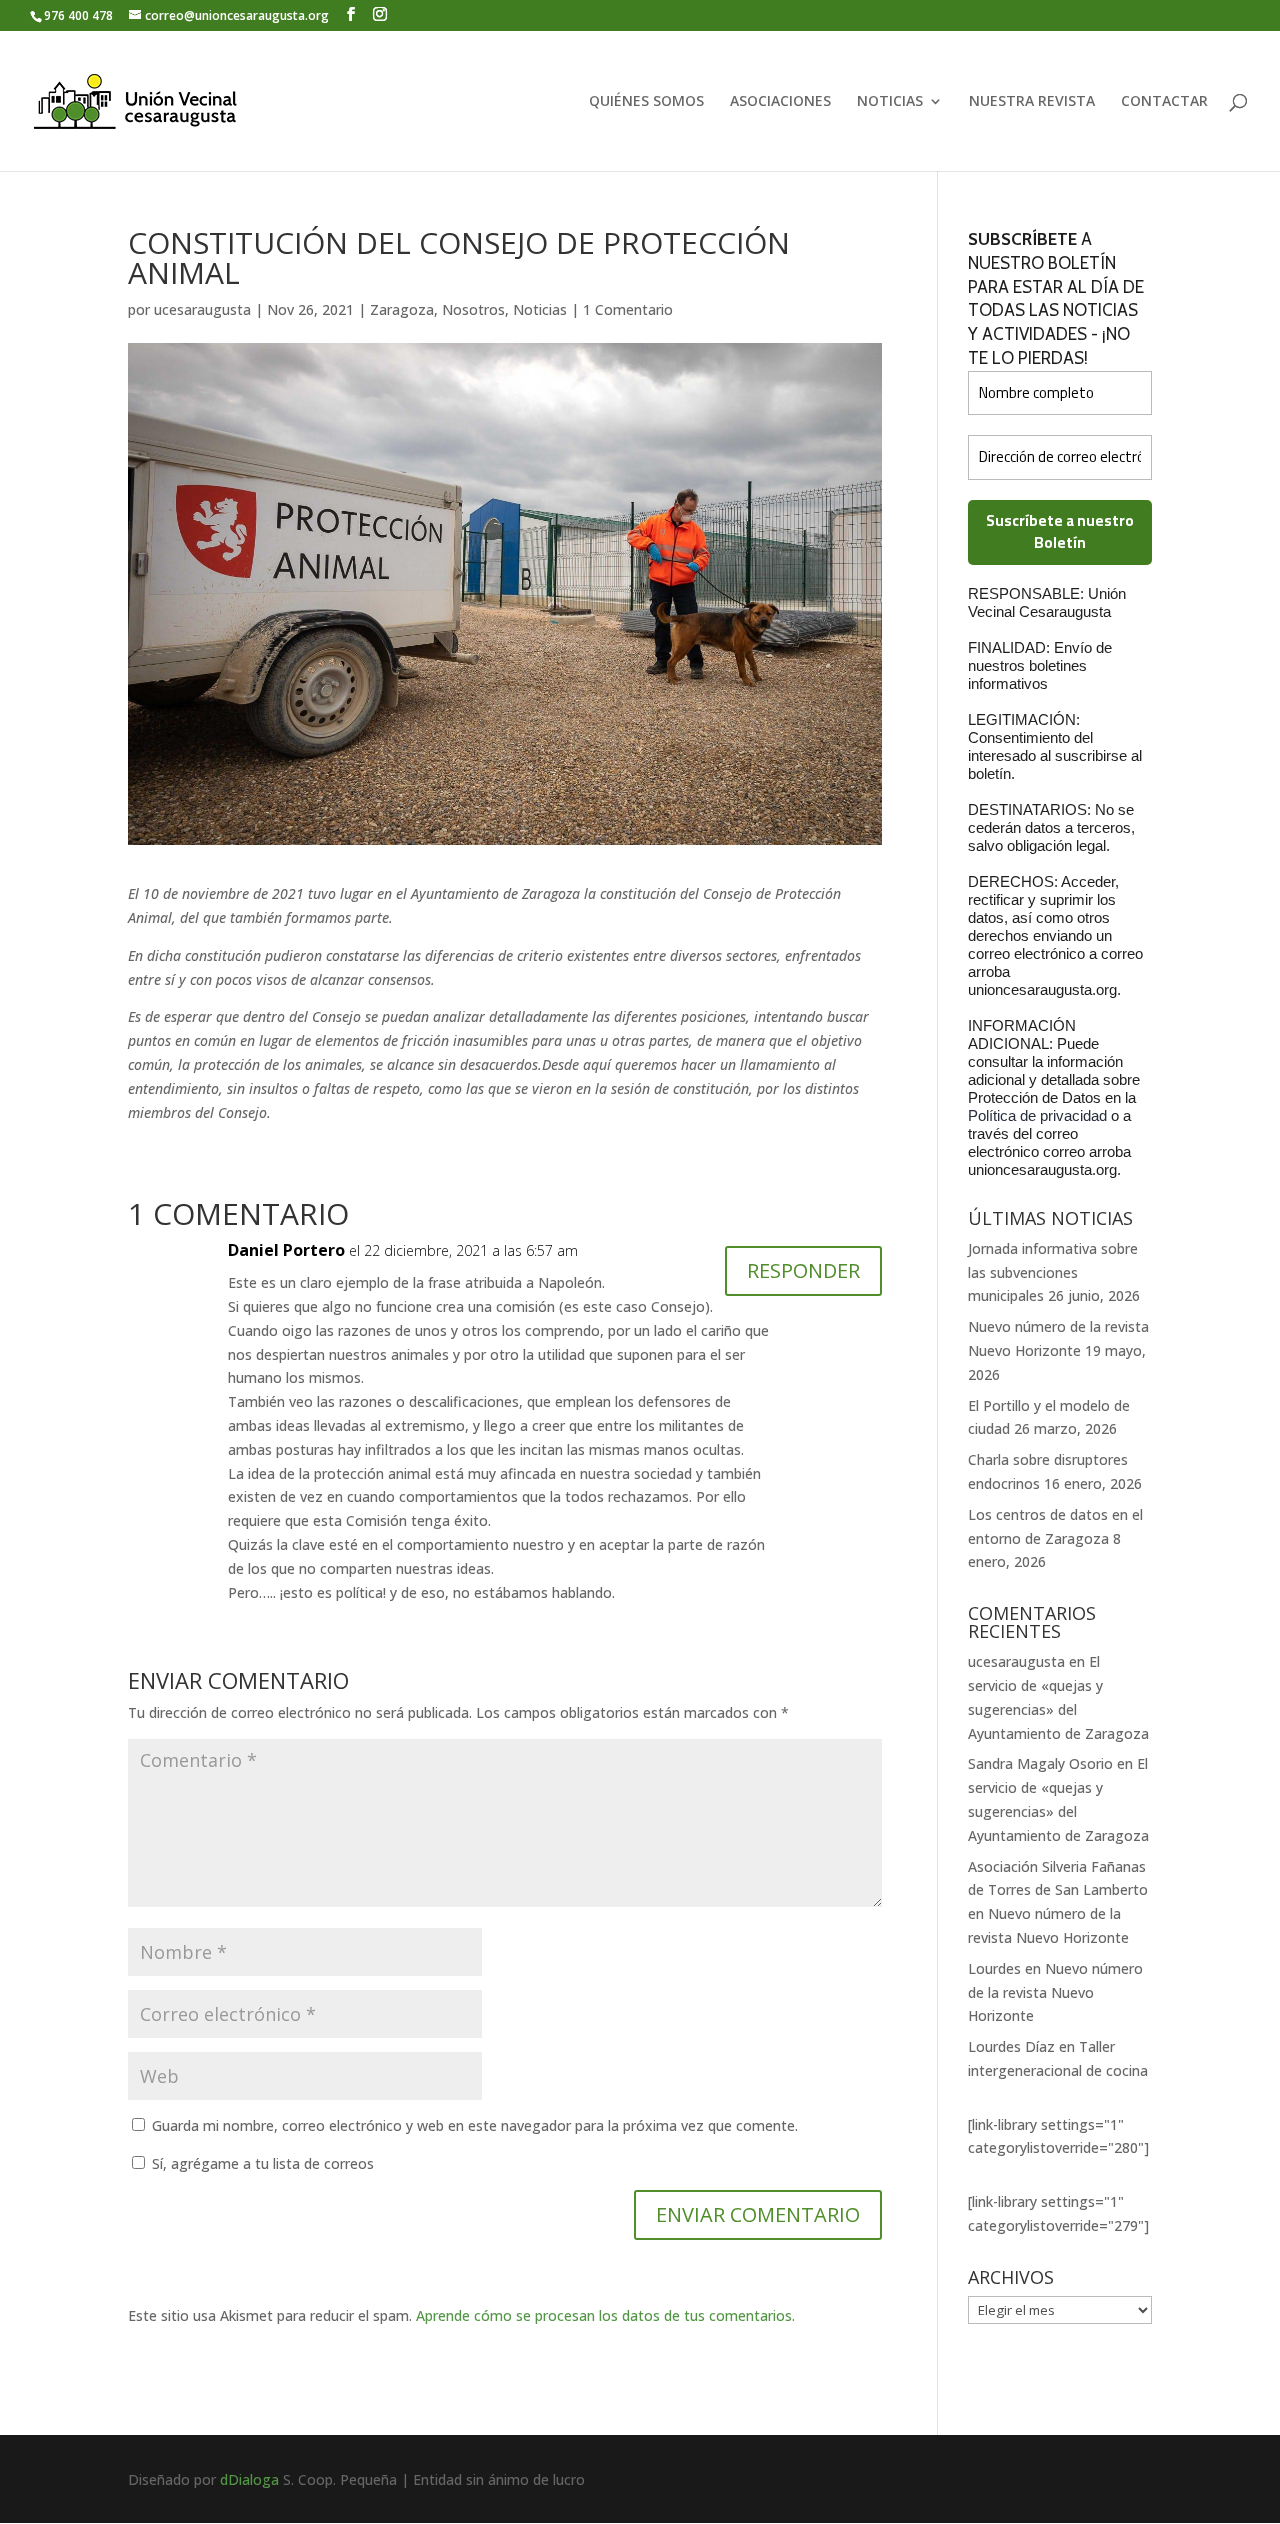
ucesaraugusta (202, 309)
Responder (803, 1270)
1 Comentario (628, 309)
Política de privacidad (1039, 1115)
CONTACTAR (1164, 102)
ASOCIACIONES (780, 102)
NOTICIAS (890, 102)
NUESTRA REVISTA (1032, 102)
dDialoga (249, 2479)
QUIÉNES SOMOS (646, 102)
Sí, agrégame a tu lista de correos (261, 2163)
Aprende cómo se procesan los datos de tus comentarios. (605, 2315)
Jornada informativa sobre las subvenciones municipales (1053, 1272)
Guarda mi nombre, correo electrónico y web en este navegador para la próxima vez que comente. (475, 2125)
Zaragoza (402, 309)
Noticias (540, 309)
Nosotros (473, 309)
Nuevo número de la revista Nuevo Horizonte (1055, 1992)
